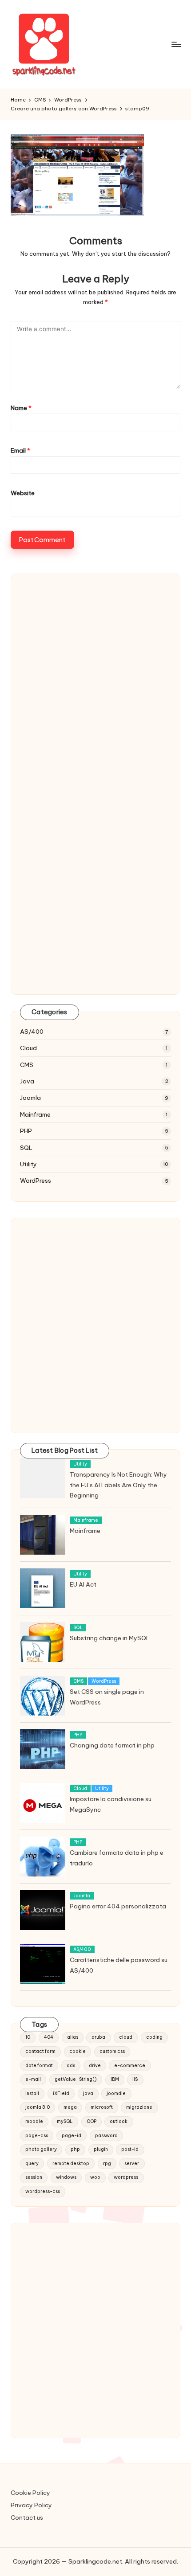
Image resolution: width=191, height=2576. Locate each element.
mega (70, 2107)
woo (95, 2177)
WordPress (36, 1181)
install (32, 2093)
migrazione (139, 2107)
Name (21, 408)
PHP (26, 1131)
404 (49, 2037)
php (75, 2149)
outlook (119, 2121)
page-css (37, 2136)
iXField (61, 2093)
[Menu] (176, 44)
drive (95, 2066)
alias (73, 2037)
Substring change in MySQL (110, 1638)
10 (28, 2037)
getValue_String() (76, 2079)
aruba (98, 2037)
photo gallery (41, 2149)
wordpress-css (43, 2191)
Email (20, 450)
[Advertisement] (95, 689)
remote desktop (71, 2164)
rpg (107, 2164)
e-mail (33, 2079)
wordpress (126, 2177)
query (32, 2164)
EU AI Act (83, 1584)
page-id (72, 2136)
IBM (115, 2079)
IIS (135, 2079)
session (34, 2177)
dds (71, 2066)
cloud (126, 2037)
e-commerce (130, 2066)
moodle (34, 2121)
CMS (27, 1065)
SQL (26, 1148)
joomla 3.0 (38, 2107)
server (132, 2164)
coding (154, 2037)
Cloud (28, 1048)
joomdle (116, 2093)
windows (66, 2177)
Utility (28, 1164)
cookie (78, 2051)
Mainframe (35, 1114)
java (88, 2093)
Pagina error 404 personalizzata (118, 1906)
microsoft (102, 2107)
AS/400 (32, 1032)
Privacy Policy (31, 2505)
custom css (112, 2051)
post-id (130, 2149)
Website (23, 493)
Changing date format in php (112, 1745)
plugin (101, 2149)
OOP (92, 2121)
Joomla (30, 1098)
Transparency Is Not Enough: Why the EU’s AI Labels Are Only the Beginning (118, 1485)
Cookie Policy (30, 2493)
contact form (40, 2051)
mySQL (65, 2121)
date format (39, 2066)
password (106, 2136)
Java (27, 1081)
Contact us (27, 2517)
